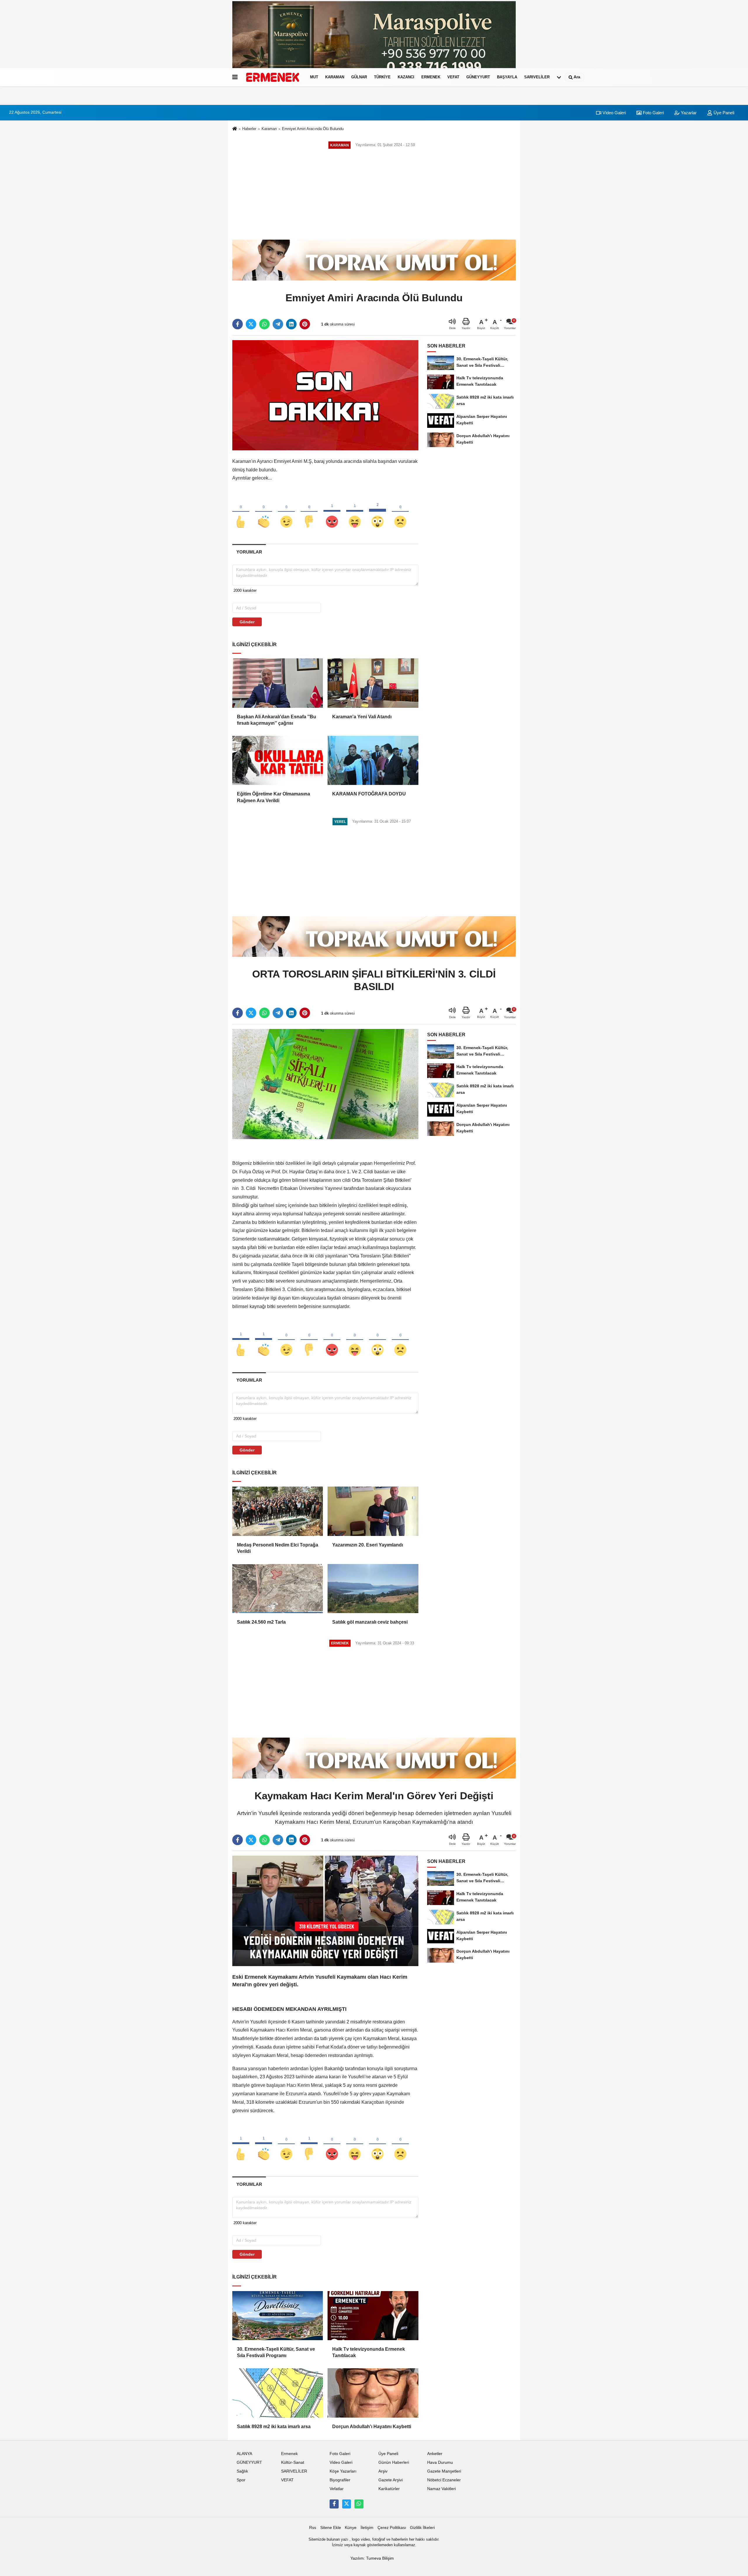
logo (356, 2539)
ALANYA (244, 2454)
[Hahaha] (355, 512)
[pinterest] (305, 324)
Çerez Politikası (392, 2528)
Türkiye (382, 77)
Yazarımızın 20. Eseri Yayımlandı (368, 1545)
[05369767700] (359, 2504)
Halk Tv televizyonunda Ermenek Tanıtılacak (369, 2352)
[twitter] (251, 324)
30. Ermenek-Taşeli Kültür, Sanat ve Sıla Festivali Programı (276, 2352)
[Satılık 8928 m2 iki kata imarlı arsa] (278, 2393)
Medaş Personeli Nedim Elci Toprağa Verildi (278, 1548)
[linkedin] (291, 324)
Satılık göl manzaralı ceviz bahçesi (370, 1622)
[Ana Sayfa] (235, 129)
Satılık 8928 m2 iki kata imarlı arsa (274, 2427)
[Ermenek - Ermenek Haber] (273, 77)
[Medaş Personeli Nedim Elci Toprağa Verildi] (278, 1511)
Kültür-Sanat (293, 2462)
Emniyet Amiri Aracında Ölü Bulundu (313, 129)
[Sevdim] (286, 512)
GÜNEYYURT (478, 77)
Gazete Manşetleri (444, 2471)
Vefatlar (337, 2489)
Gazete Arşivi (391, 2480)
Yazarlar (688, 113)
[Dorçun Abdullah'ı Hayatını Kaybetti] (373, 2393)
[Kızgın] (332, 512)
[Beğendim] (241, 512)
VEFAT (453, 77)
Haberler (249, 129)
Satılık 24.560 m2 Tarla (261, 1622)
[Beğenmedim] (309, 512)
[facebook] (238, 324)
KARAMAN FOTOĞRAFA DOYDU (369, 794)
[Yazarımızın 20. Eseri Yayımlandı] (373, 1511)
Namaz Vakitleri (441, 2489)
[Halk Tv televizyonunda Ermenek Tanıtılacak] (373, 2316)
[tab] (249, 552)
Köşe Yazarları (343, 2471)
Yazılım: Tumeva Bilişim (372, 2558)
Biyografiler (340, 2480)
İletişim (367, 2528)
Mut (314, 77)
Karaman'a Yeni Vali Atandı (362, 717)
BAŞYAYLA (507, 77)
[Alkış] (264, 512)
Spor (241, 2480)
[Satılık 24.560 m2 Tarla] (278, 1589)
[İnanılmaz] (378, 512)
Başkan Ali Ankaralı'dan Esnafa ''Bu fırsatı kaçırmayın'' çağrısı (277, 720)
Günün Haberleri (394, 2462)
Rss (313, 2528)
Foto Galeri (653, 113)
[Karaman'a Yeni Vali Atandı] (373, 683)
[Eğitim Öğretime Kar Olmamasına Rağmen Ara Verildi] (278, 760)
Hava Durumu (440, 2462)
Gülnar (359, 77)
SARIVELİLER (537, 77)
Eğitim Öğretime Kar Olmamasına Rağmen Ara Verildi (273, 797)
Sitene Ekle (331, 2528)
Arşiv (383, 2471)
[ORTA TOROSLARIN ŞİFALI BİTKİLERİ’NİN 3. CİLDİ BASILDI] (325, 1084)
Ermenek (431, 77)
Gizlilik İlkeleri (422, 2528)
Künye (351, 2528)
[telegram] (278, 324)
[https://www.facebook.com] (334, 2504)
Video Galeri (614, 113)
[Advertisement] (374, 194)
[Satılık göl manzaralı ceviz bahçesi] (373, 1589)
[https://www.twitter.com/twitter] (347, 2504)
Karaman (335, 77)
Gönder (247, 622)
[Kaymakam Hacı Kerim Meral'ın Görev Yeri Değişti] (325, 1911)
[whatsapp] (264, 324)
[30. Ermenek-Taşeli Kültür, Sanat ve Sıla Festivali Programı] (278, 2316)
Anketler (435, 2454)
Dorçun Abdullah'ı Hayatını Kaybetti (372, 2427)
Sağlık (242, 2471)
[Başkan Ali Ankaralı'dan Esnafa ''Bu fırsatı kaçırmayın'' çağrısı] (278, 683)
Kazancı (406, 77)
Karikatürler (389, 2489)
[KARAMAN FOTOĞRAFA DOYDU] (373, 760)
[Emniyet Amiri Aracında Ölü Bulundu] (325, 395)
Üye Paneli (723, 113)
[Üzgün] (400, 512)
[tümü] (559, 77)
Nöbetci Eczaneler (444, 2480)
